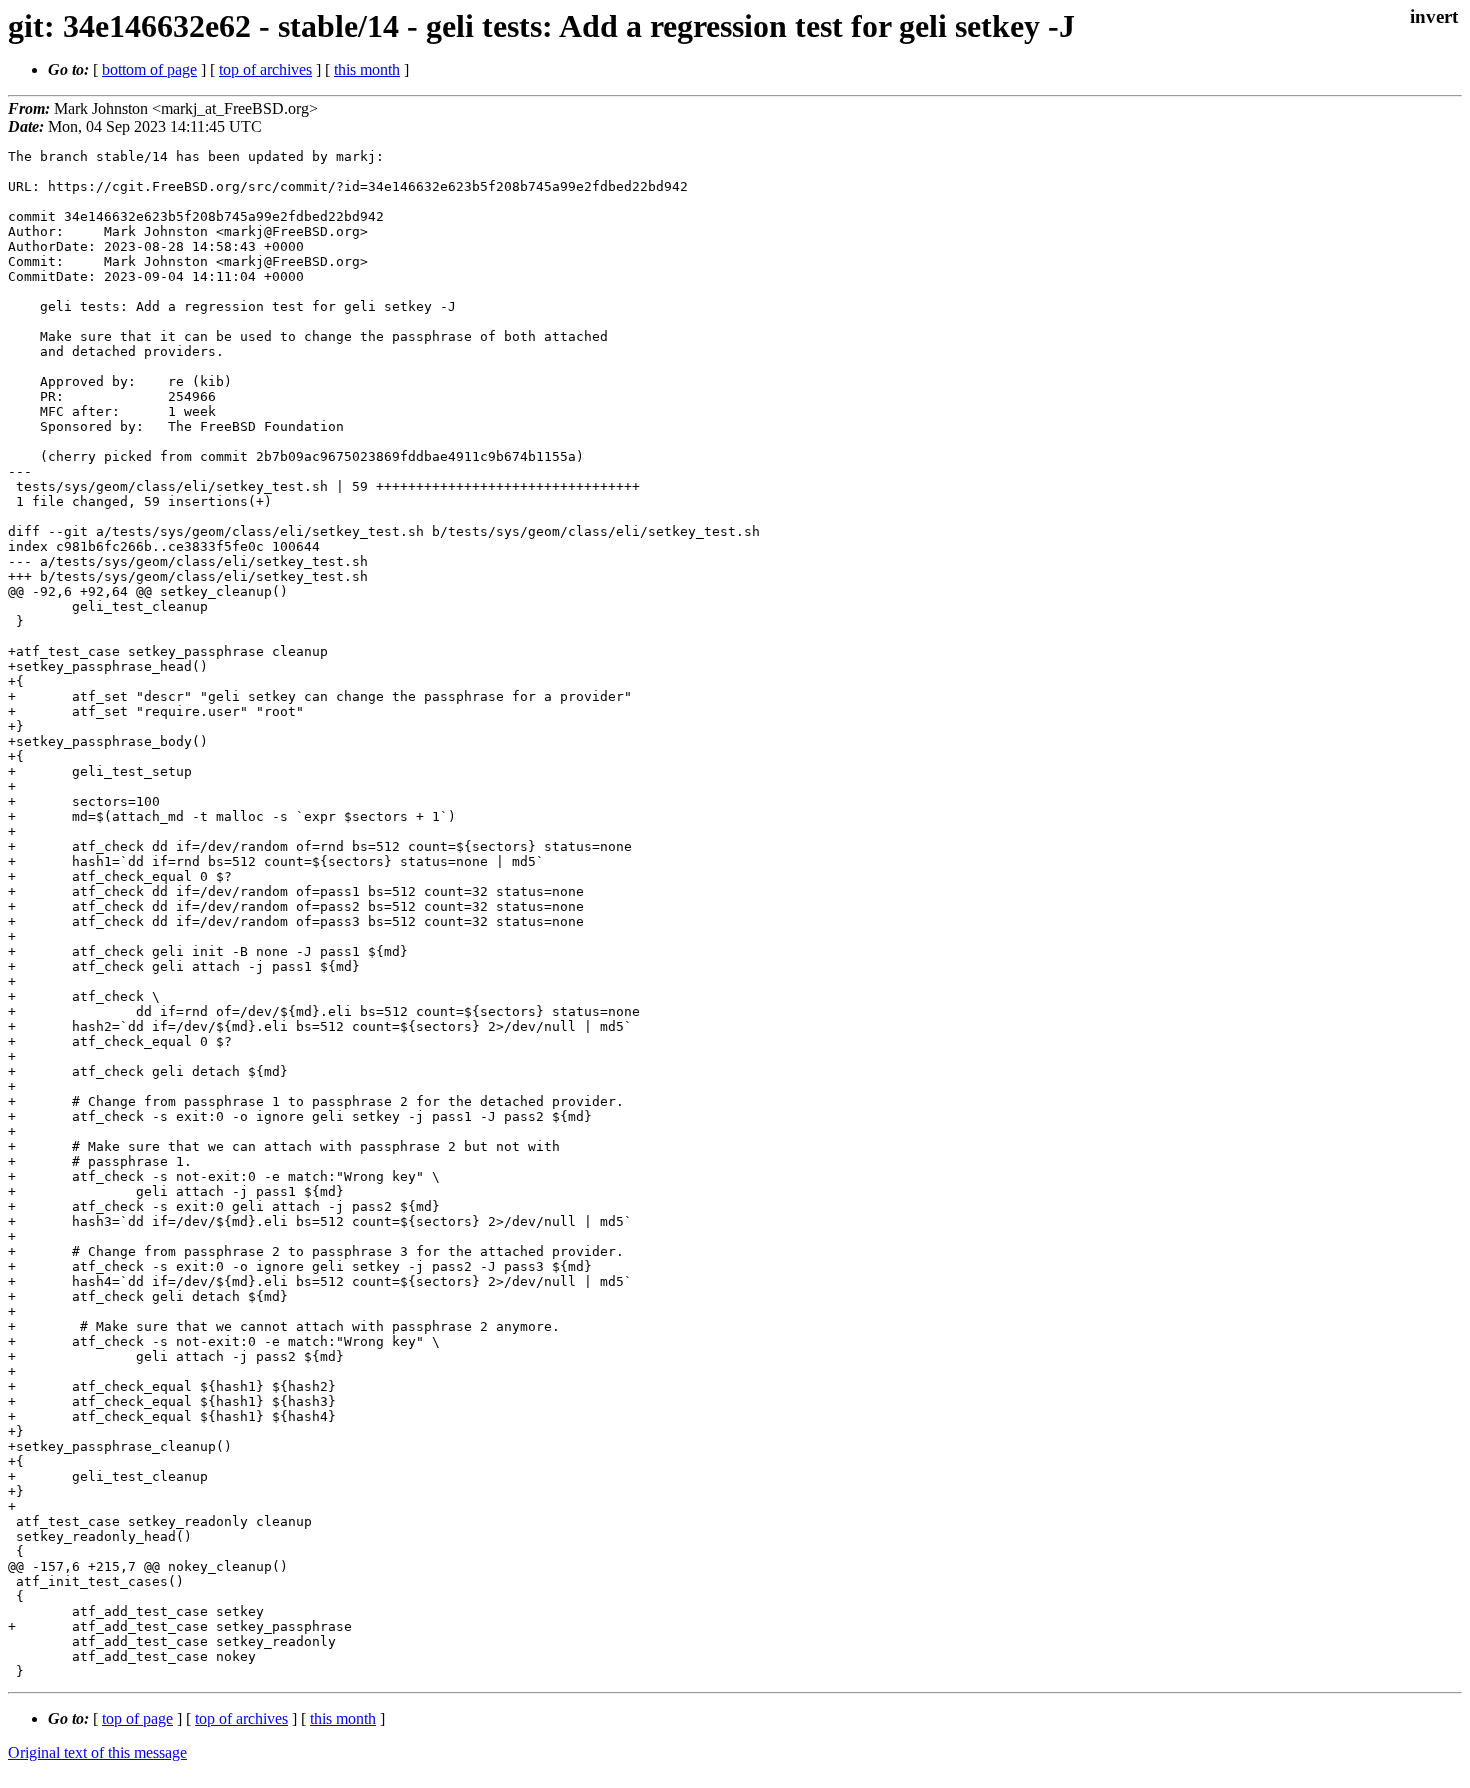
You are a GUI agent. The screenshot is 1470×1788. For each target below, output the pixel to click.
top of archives (265, 69)
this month (367, 69)
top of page (137, 1718)
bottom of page (149, 69)
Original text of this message (97, 1752)
